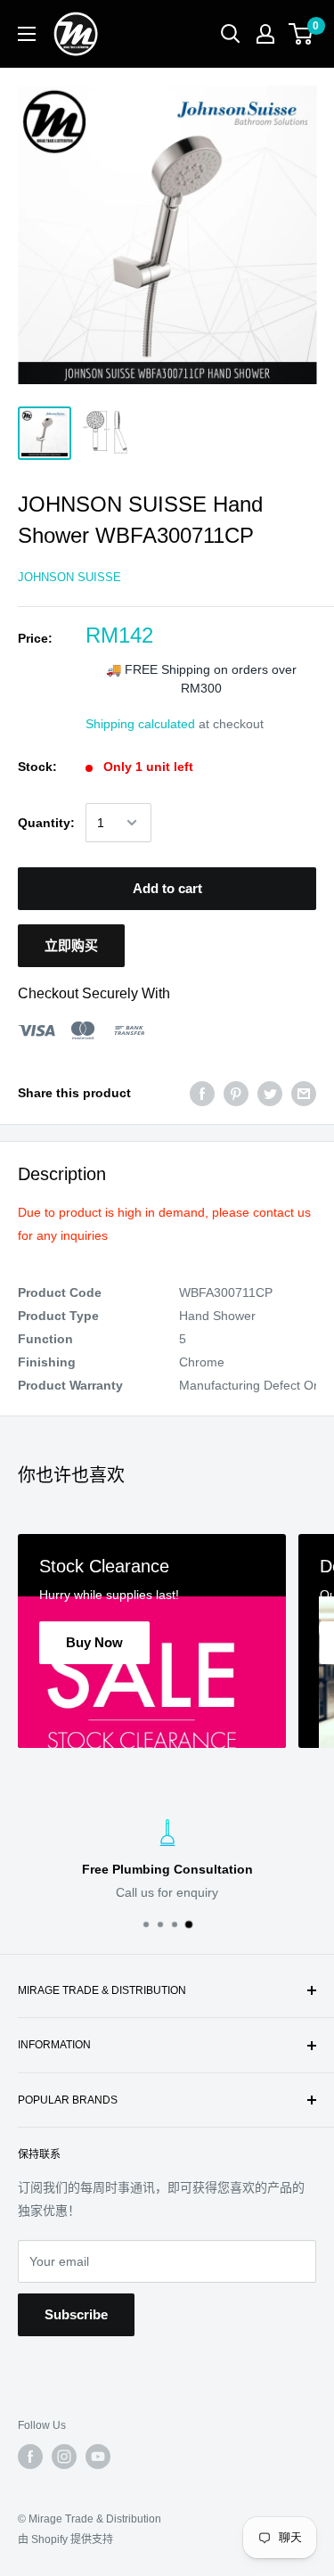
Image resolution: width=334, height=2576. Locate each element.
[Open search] (231, 34)
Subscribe (76, 2314)
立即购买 (71, 945)
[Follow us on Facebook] (30, 2457)
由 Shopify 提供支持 (65, 2539)
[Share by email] (304, 1093)
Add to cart (167, 888)
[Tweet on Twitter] (270, 1093)
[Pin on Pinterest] (236, 1093)
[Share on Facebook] (202, 1093)
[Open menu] (27, 34)
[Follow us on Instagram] (64, 2457)
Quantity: (46, 823)
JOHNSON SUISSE (69, 577)
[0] (301, 34)
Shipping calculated (140, 724)
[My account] (265, 34)
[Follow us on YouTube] (98, 2457)
